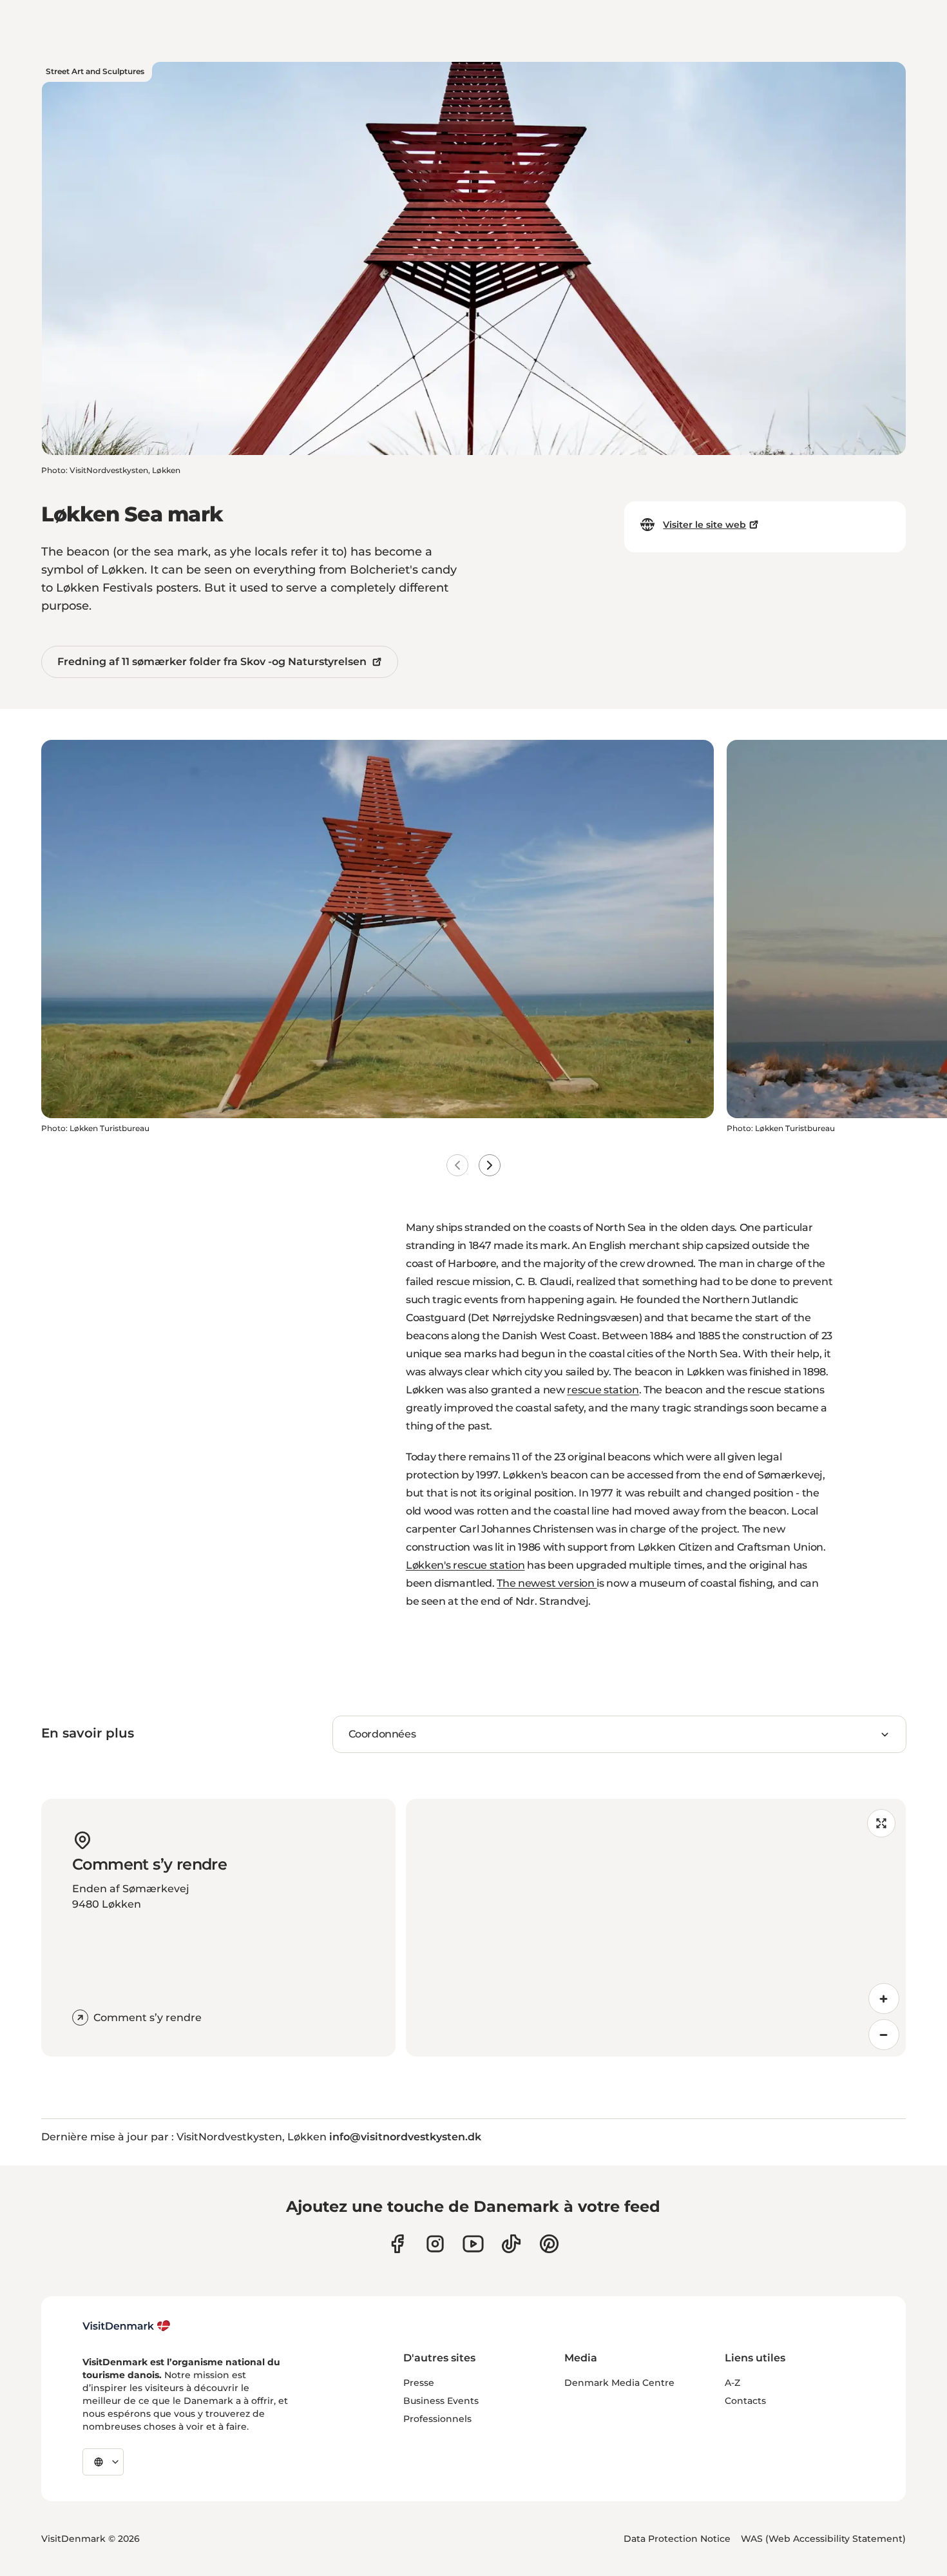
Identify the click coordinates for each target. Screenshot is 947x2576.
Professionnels (437, 2419)
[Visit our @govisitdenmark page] (511, 2244)
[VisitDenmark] (127, 2326)
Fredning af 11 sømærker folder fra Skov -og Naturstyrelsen (212, 662)
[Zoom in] (884, 1999)
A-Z (732, 2383)
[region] (656, 1928)
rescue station (603, 1390)
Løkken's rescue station (465, 1565)
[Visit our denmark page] (397, 2244)
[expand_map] (881, 1823)
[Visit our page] (435, 2244)
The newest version (547, 1583)
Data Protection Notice (677, 2539)
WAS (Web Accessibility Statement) (823, 2539)
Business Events (441, 2401)
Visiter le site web (704, 525)
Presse (419, 2383)
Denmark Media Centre (619, 2383)
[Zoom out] (884, 2035)
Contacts (745, 2401)
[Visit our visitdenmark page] (473, 2244)
